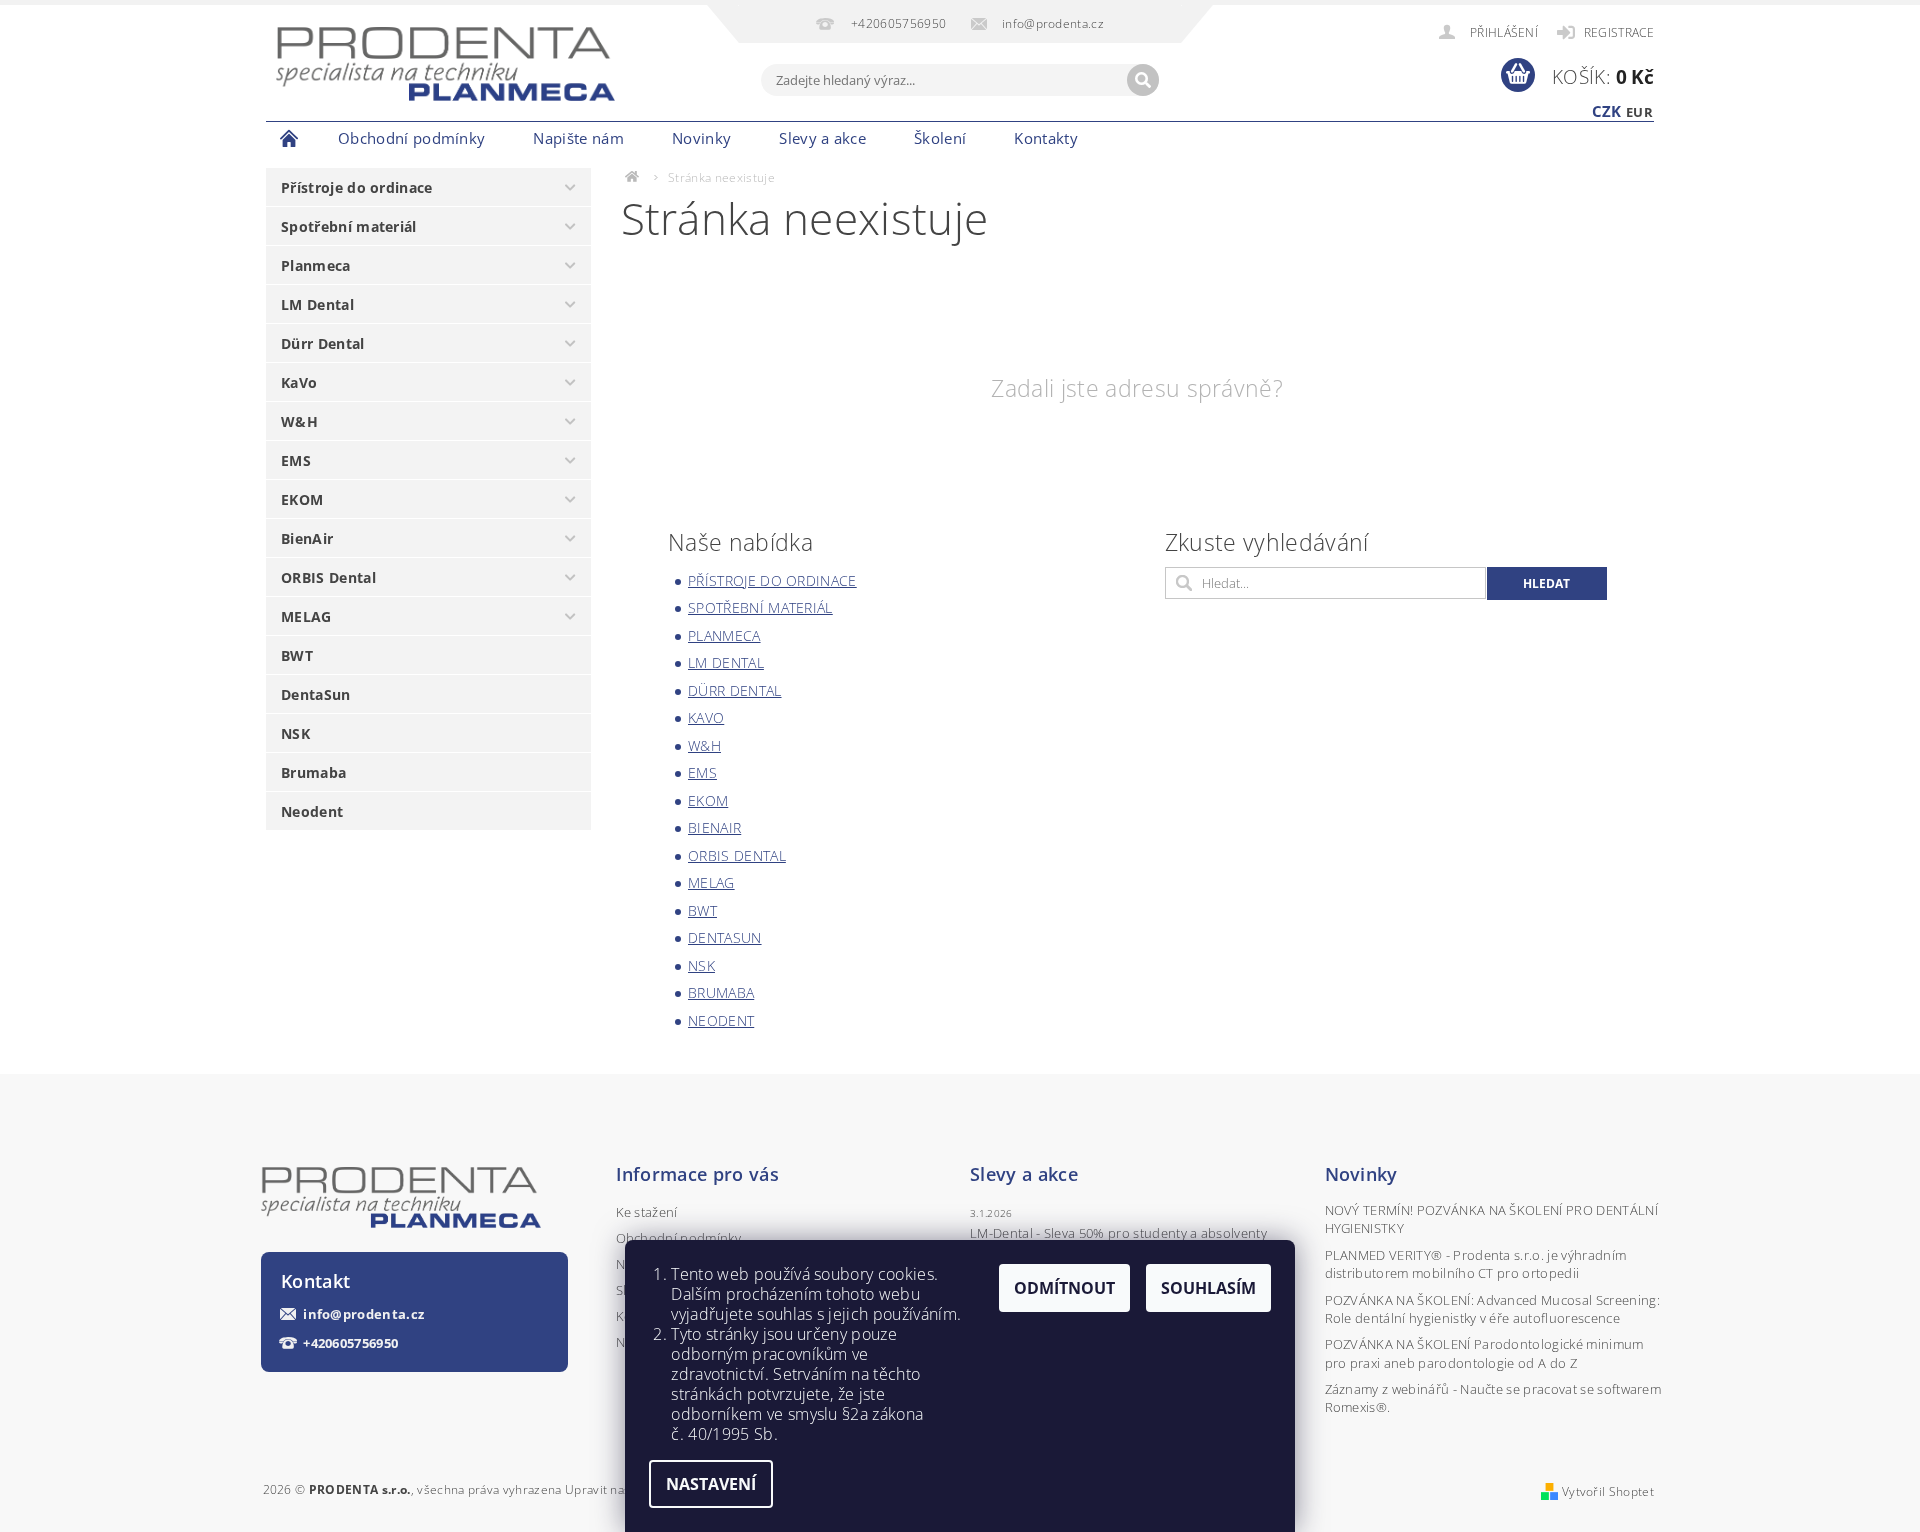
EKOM (302, 499)
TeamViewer (1137, 138)
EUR (1639, 112)
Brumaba (313, 772)
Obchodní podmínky (411, 138)
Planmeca (316, 265)
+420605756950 (350, 1343)
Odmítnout (1064, 1288)
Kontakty (1046, 138)
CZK (1607, 111)
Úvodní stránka (290, 138)
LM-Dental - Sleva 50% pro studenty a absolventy (1118, 1233)
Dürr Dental (323, 343)
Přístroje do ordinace (357, 187)
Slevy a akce (822, 138)
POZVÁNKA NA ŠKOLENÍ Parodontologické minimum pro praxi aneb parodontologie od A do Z (1484, 1353)
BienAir (307, 538)
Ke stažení (647, 1212)
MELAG (306, 616)
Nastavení (711, 1484)
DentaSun (316, 694)
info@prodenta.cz (363, 1314)
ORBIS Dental (328, 577)
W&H (299, 421)
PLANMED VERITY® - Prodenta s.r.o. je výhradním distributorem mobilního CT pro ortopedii (1476, 1264)
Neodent (312, 811)
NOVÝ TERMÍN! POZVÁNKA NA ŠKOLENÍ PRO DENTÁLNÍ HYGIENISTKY (1491, 1219)
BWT (297, 655)
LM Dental (317, 304)
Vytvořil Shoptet (1608, 1491)
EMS (296, 460)
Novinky (701, 138)
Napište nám (578, 138)
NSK (295, 733)
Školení (940, 138)
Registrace (1619, 32)
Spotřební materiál (349, 226)
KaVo (299, 382)
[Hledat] (1143, 80)
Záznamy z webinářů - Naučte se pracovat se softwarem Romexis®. (1493, 1398)
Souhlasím (1208, 1288)
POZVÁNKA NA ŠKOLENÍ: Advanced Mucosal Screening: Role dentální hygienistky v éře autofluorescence (1492, 1309)
